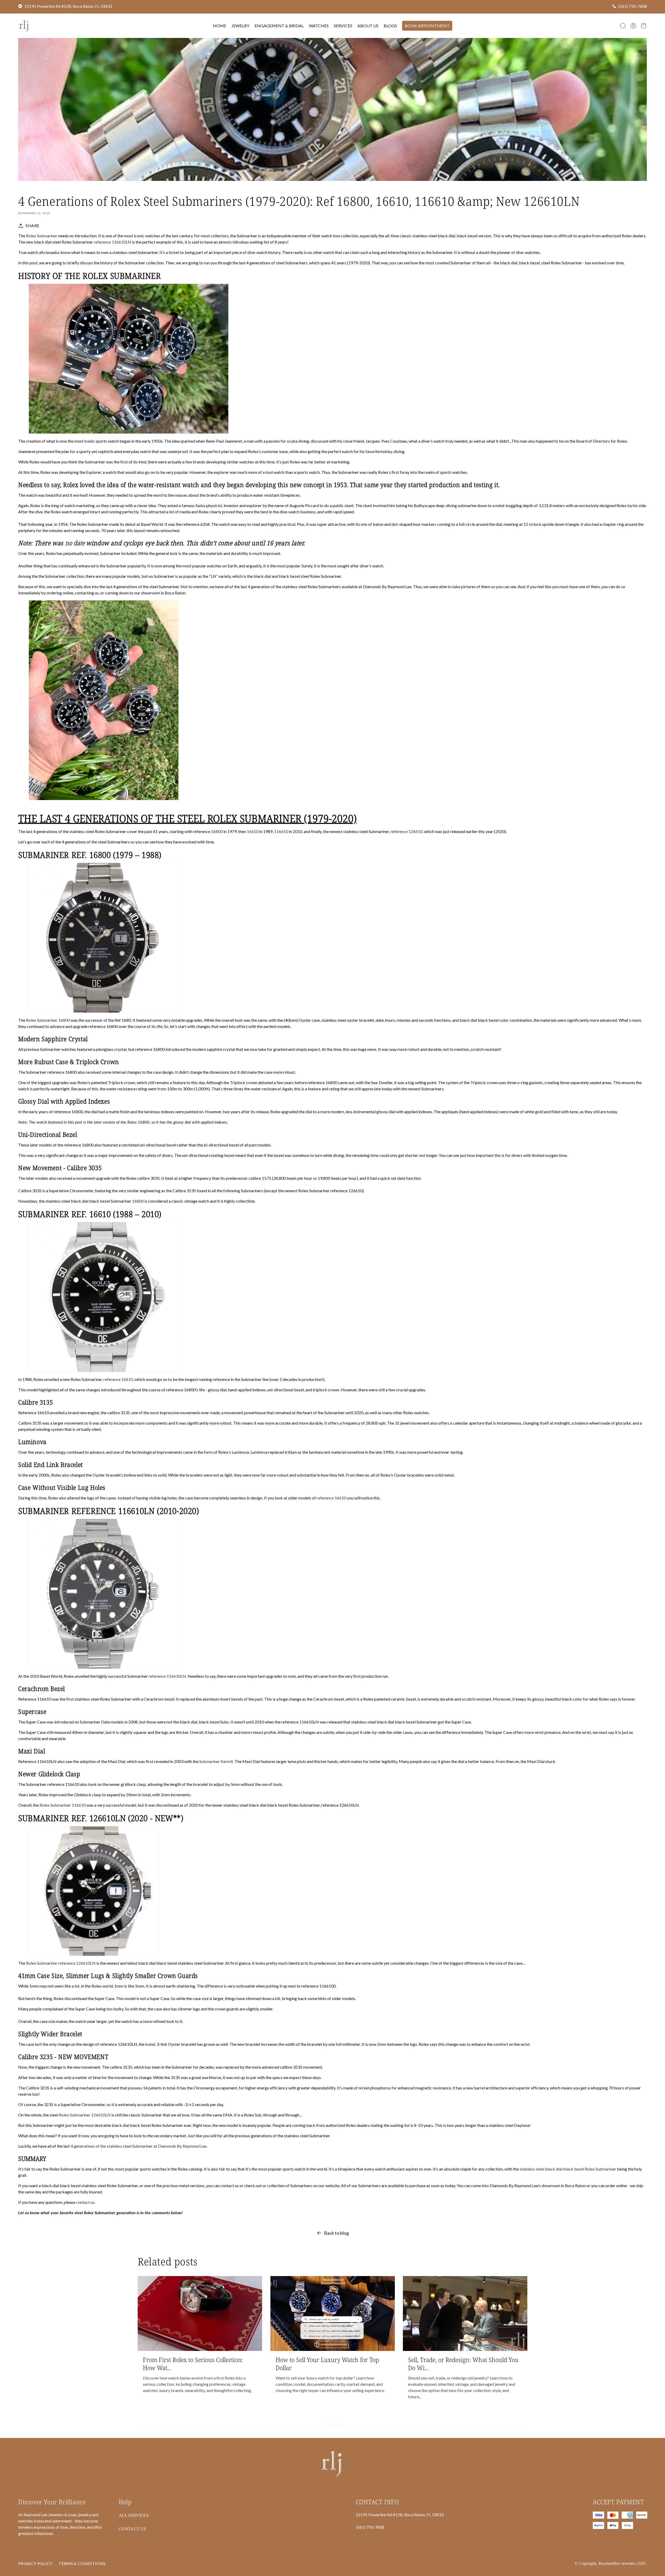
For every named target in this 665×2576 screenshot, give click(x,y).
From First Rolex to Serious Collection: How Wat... (193, 2364)
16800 (217, 831)
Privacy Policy (35, 2563)
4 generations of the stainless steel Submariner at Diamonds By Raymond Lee (139, 2146)
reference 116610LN (167, 1676)
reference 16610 (118, 1379)
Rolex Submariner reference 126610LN (61, 1963)
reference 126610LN (112, 242)
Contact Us (132, 2529)
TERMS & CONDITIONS (82, 2563)
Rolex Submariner (42, 236)
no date (75, 543)
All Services (134, 2515)
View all (333, 2425)
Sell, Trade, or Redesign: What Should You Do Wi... (463, 2364)
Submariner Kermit (216, 1761)
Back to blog (336, 2233)
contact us (85, 2202)
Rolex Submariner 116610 (63, 1805)
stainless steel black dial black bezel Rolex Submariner (568, 2169)
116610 (281, 831)
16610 (253, 831)
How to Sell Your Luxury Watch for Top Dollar (327, 2364)
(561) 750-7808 (633, 6)
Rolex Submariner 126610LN (85, 2115)
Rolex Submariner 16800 (48, 1020)
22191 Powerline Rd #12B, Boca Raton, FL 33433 (68, 6)
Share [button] (32, 225)
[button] (623, 26)
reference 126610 (406, 831)
